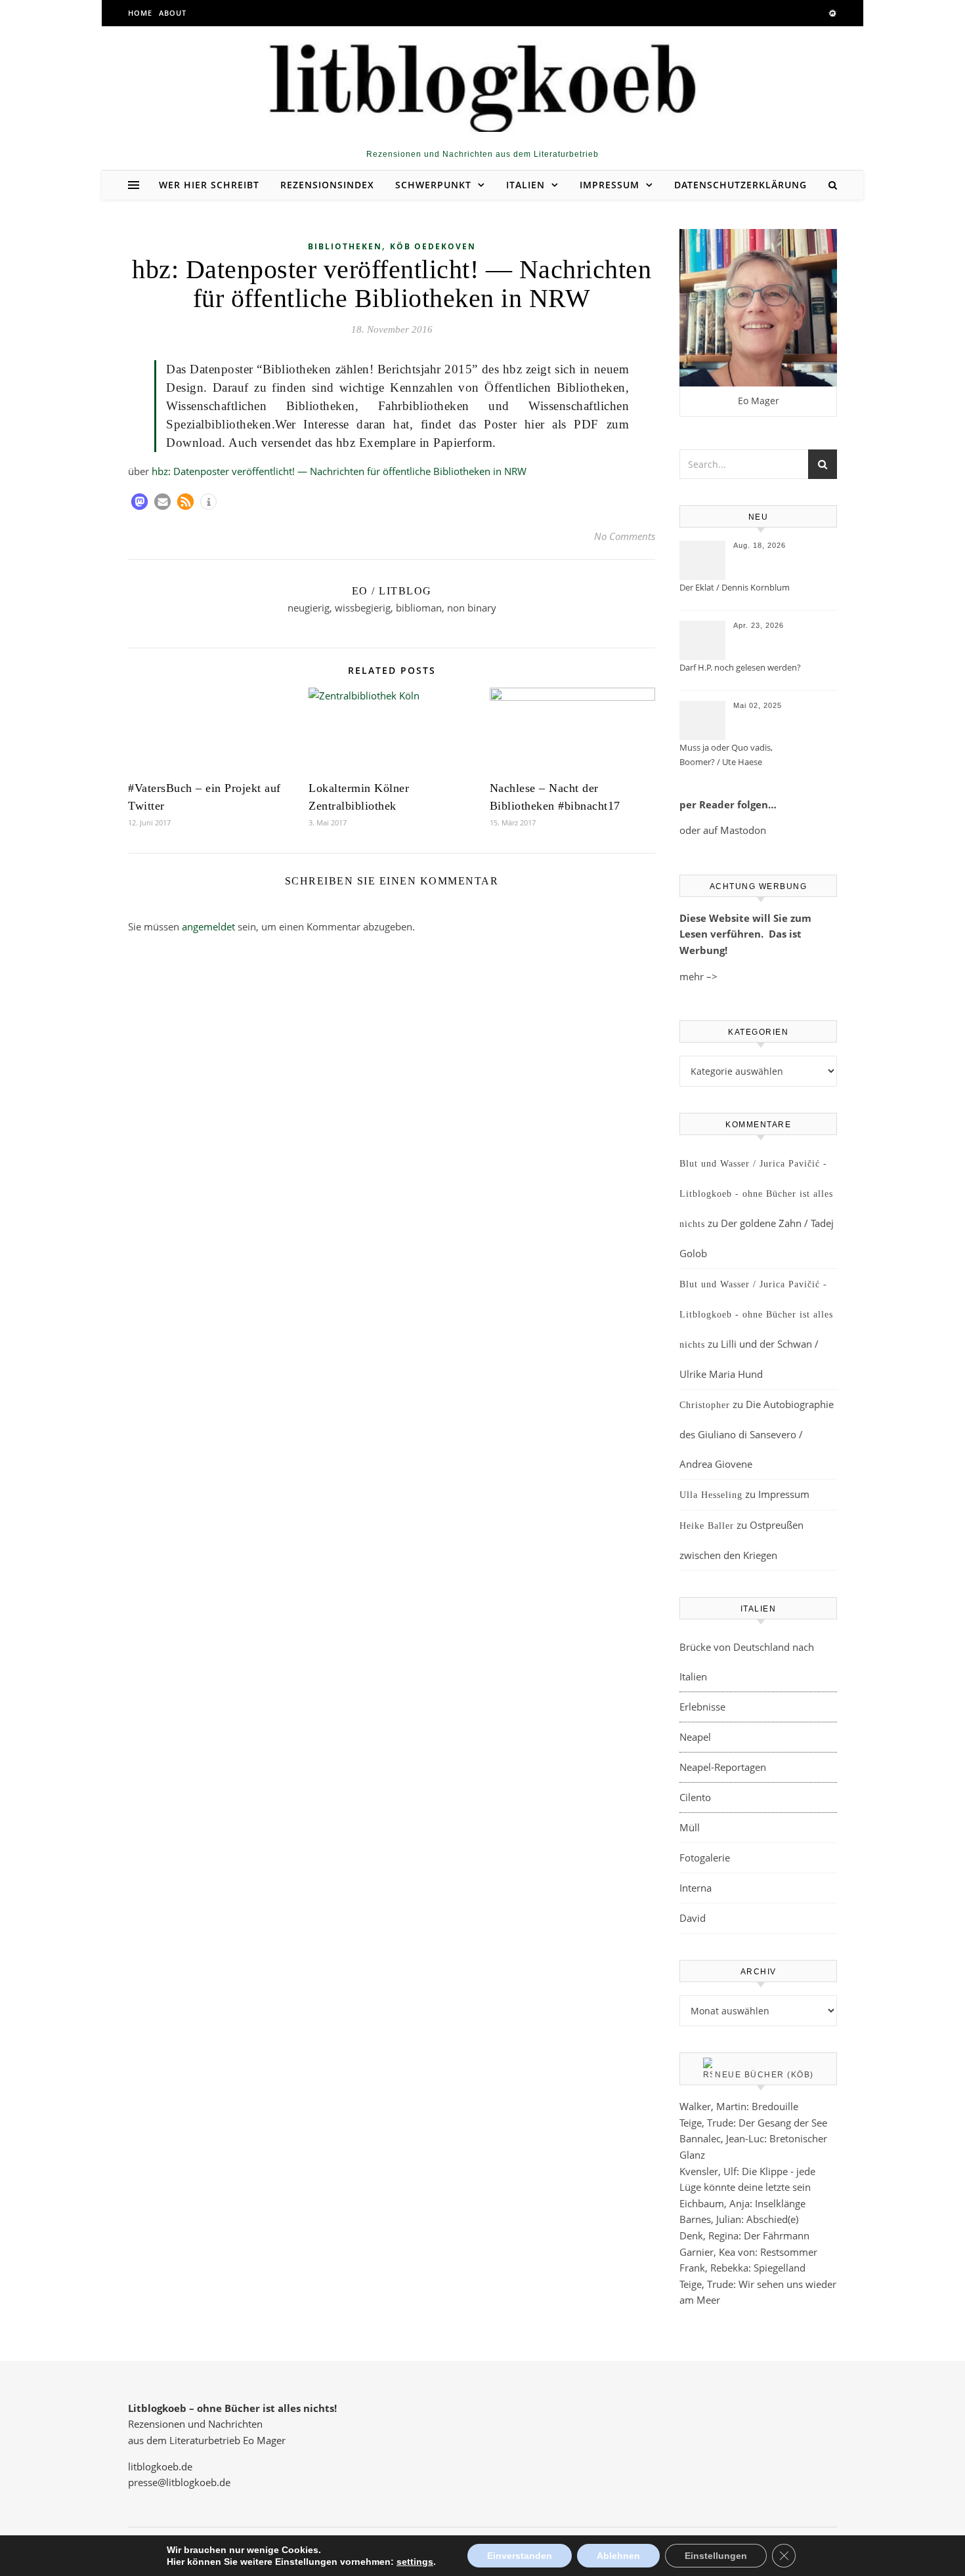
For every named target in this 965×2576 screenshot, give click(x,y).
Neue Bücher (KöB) (764, 2075)
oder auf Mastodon (723, 830)
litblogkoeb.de (160, 2466)
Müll (690, 1827)
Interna (696, 1888)
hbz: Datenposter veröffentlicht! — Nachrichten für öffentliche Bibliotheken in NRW (339, 471)
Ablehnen (618, 2556)
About (173, 13)
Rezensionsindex (327, 185)
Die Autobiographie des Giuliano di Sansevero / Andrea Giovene (757, 1434)
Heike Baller (707, 1526)
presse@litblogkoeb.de (179, 2482)
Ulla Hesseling (711, 1495)
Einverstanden (520, 2556)
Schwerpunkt (433, 185)
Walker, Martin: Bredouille (739, 2106)
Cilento (695, 1797)
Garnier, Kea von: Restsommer (748, 2252)
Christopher (705, 1405)
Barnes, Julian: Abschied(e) (739, 2219)
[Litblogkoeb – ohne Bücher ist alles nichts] (482, 83)
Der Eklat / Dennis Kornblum (735, 587)
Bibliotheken (345, 246)
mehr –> (698, 976)
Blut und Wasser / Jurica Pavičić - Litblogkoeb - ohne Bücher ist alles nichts (756, 1194)
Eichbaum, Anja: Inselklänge (742, 2203)
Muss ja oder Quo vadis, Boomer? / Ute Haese (726, 755)
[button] (139, 502)
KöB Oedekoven (433, 246)
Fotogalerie (705, 1858)
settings (415, 2562)
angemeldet (208, 926)
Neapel (695, 1737)
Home (140, 13)
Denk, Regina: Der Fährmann (744, 2235)
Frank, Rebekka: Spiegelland (742, 2268)
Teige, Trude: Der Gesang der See (753, 2123)
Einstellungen (716, 2556)
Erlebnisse (702, 1707)
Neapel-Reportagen (723, 1767)
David (693, 1918)
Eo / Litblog (392, 591)
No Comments (625, 536)
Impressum (610, 185)
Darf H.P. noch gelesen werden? (740, 667)
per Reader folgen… (728, 804)
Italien (525, 185)
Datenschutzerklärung (740, 185)
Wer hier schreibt (209, 185)
